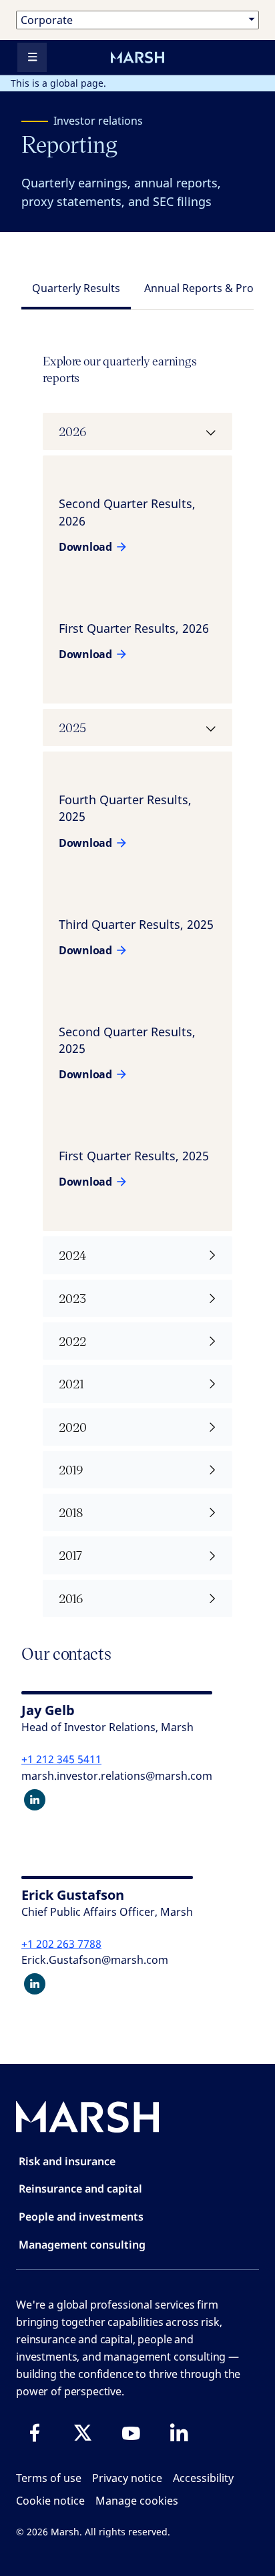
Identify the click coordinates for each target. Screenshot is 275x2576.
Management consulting (82, 2245)
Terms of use (49, 2478)
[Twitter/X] (83, 2433)
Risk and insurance (67, 2161)
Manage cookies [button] (137, 2501)
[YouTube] (131, 2433)
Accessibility (203, 2478)
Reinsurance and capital (80, 2189)
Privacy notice (127, 2478)
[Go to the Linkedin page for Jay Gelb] (35, 1800)
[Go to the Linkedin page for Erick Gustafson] (35, 1984)
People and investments (81, 2217)
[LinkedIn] (179, 2433)
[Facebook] (35, 2433)
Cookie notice (50, 2501)
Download (85, 547)
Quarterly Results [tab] (76, 288)
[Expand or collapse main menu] (32, 57)
